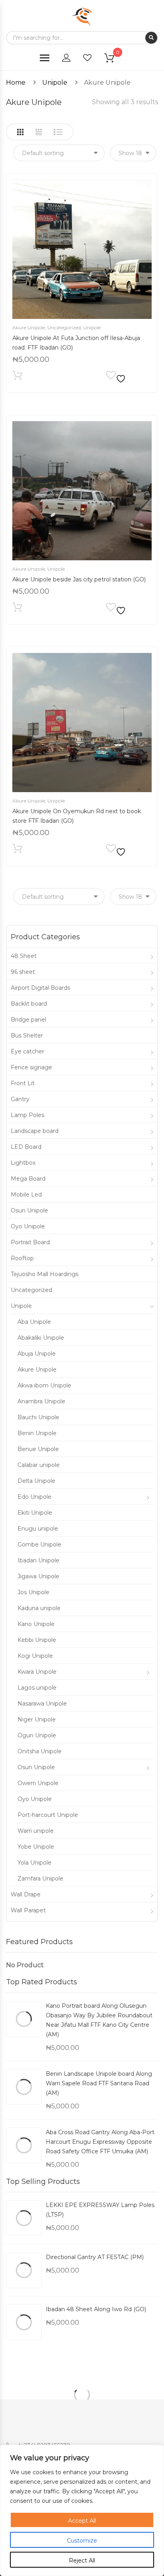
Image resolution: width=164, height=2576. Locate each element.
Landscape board (35, 1131)
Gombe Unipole (39, 1544)
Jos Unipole (33, 1592)
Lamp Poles (27, 1115)
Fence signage (31, 1067)
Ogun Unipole (37, 1735)
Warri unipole (36, 1831)
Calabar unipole (39, 1465)
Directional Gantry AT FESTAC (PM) (95, 2257)
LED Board (26, 1147)
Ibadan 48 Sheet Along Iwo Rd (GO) (96, 2309)
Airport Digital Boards (40, 988)
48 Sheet (24, 956)
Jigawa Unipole (38, 1576)
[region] (82, 2510)
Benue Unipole (38, 1449)
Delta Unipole (36, 1481)
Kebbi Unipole (37, 1640)
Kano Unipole (36, 1624)
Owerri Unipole (38, 1783)
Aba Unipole (34, 1322)
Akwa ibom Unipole (44, 1385)
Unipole (55, 83)
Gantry (20, 1099)
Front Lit (23, 1083)
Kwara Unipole (37, 1672)
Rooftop (22, 1258)
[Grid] (20, 132)
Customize (82, 2541)
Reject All (82, 2560)
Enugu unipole (38, 1529)
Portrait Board (30, 1242)
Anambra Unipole (41, 1401)
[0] (114, 59)
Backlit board (29, 1004)
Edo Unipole (34, 1497)
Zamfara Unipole (40, 1879)
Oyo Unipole (28, 1226)
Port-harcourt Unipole (48, 1815)
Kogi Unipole (35, 1656)
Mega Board (28, 1179)
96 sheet (23, 972)
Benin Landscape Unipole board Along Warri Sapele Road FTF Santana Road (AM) (99, 2083)
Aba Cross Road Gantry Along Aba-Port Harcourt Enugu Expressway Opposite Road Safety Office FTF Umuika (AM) (100, 2142)
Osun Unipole (29, 1210)
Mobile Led (26, 1195)
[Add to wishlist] (117, 377)
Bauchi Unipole (38, 1417)
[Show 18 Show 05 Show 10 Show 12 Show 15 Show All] (133, 153)
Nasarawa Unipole (42, 1704)
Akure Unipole (29, 327)
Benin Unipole (37, 1433)
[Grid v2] (39, 132)
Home (16, 83)
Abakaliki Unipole (41, 1338)
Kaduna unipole (39, 1608)
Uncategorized (64, 327)
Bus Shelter (27, 1035)
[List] (58, 132)
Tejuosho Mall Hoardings (45, 1274)
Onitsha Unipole (40, 1751)
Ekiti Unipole (35, 1513)
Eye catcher (27, 1051)
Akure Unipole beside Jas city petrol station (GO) (79, 579)
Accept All (82, 2521)
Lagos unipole (37, 1688)
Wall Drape (26, 1894)
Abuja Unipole (37, 1354)
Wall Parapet (28, 1910)
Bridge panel (28, 1020)
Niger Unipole (37, 1719)
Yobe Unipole (36, 1847)
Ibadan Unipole (38, 1560)
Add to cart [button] (17, 377)
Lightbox (23, 1163)
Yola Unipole (34, 1863)
